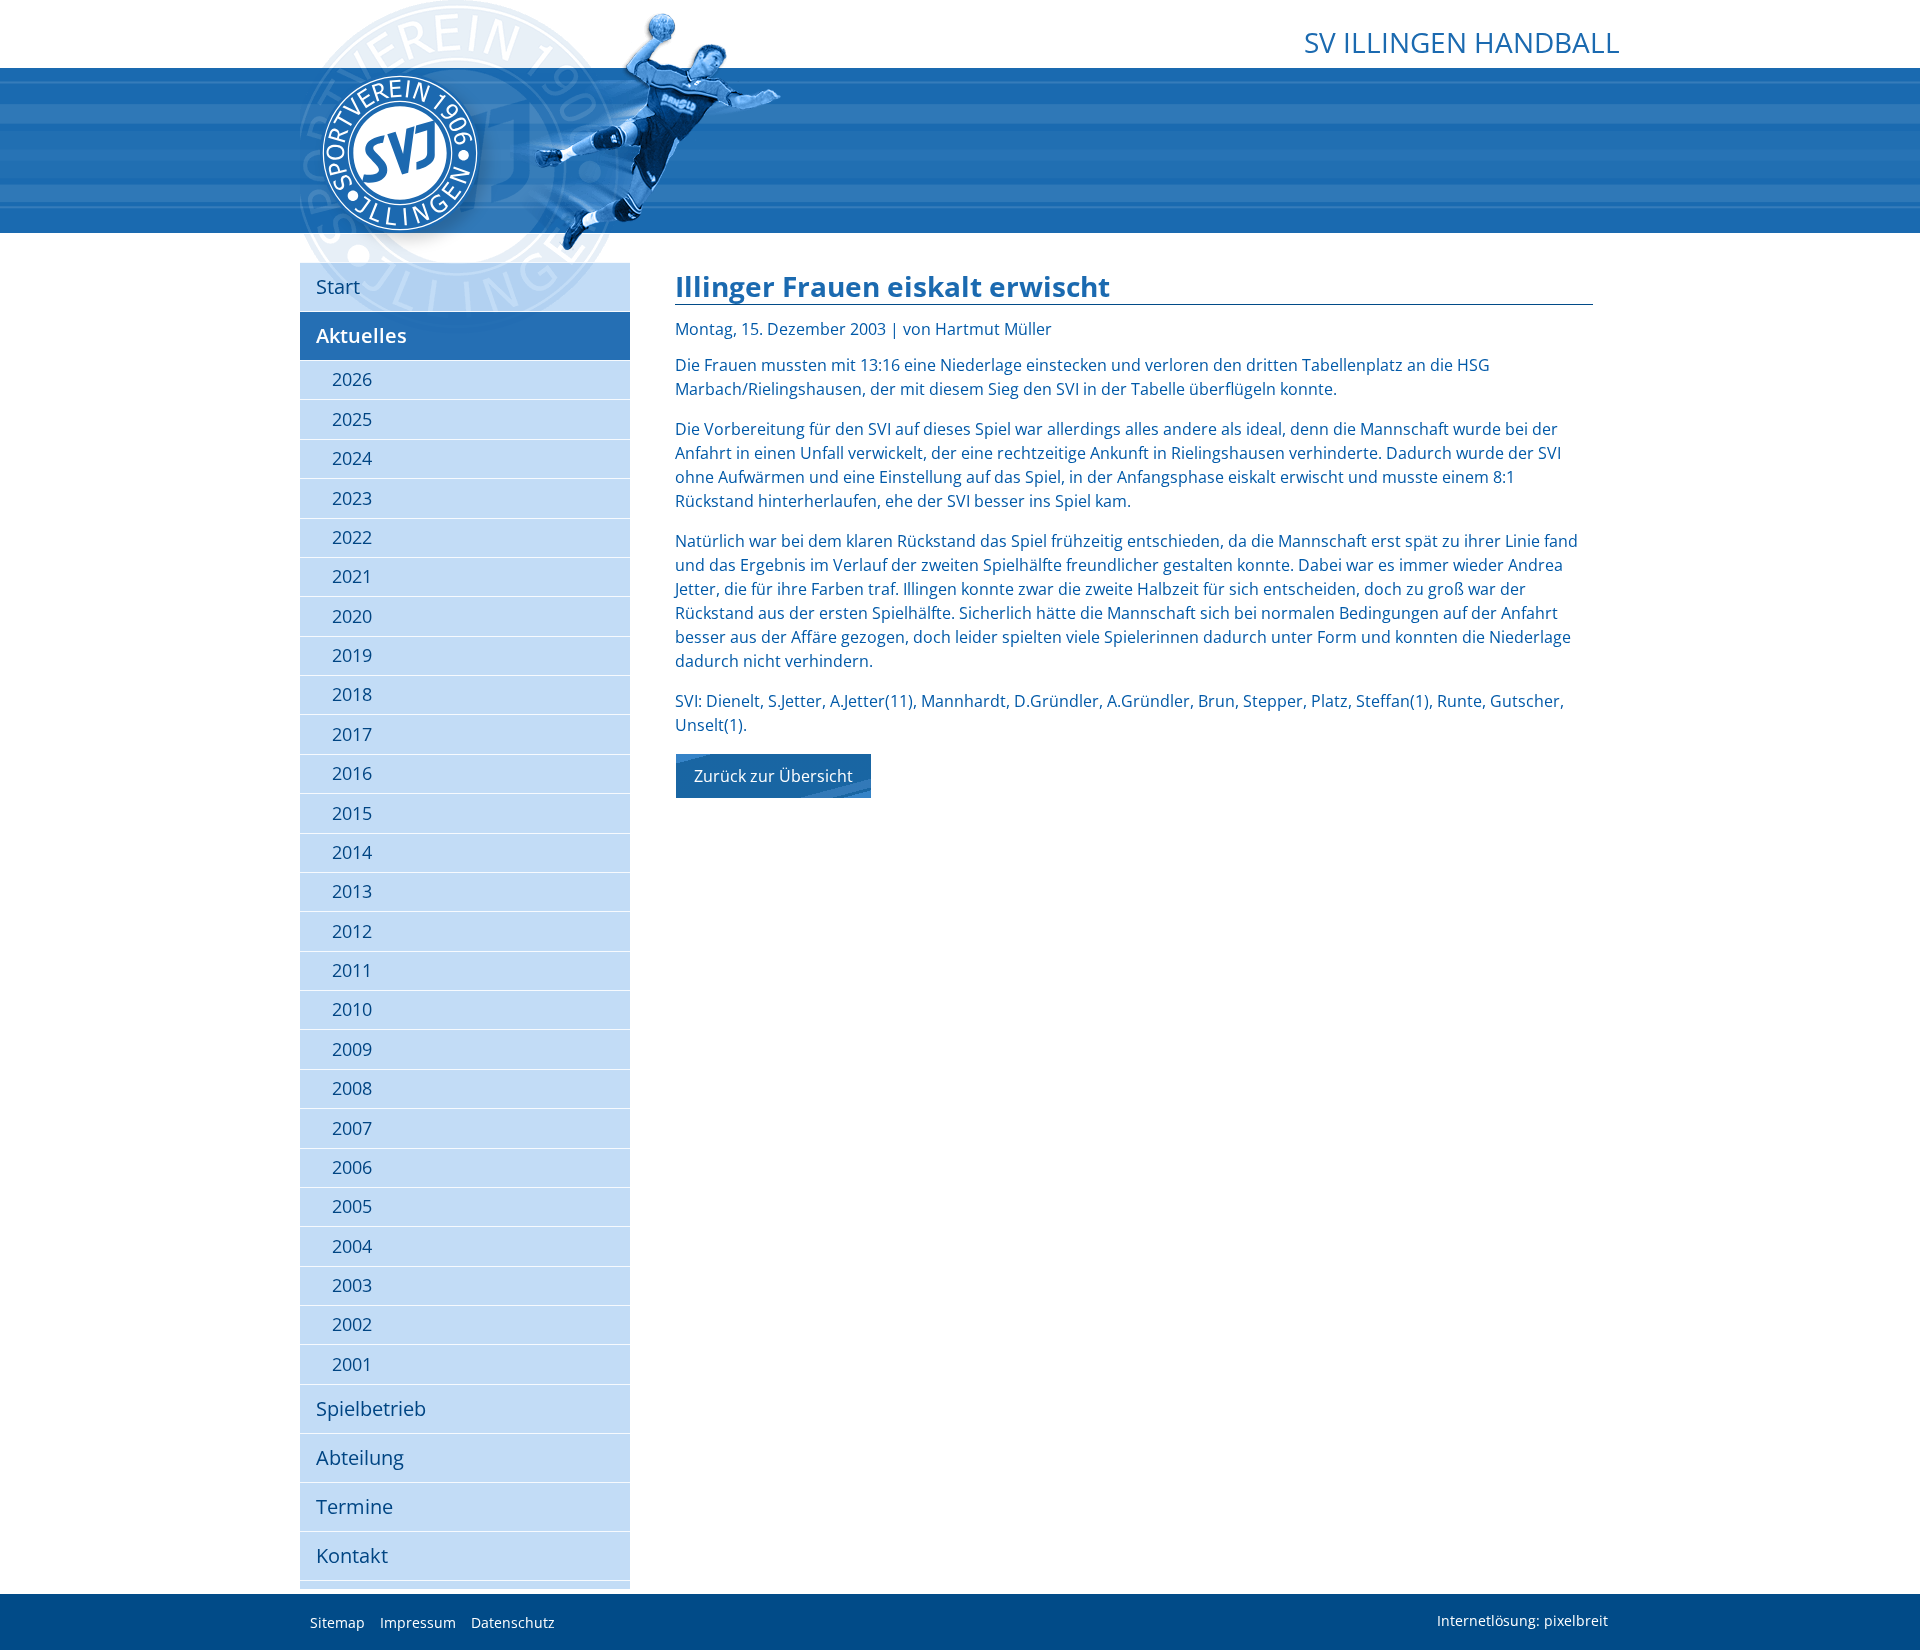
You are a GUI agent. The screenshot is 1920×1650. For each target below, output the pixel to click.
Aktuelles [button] (361, 335)
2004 (352, 1246)
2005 (352, 1206)
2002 (352, 1324)
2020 (352, 616)
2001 (352, 1364)
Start (338, 286)
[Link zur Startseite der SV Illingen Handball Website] (400, 153)
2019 (352, 655)
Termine (354, 1506)
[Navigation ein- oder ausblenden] (960, 87)
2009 (352, 1049)
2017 (352, 734)
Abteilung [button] (360, 1457)
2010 (352, 1009)
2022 (352, 537)
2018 (352, 694)
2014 (352, 852)
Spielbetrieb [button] (371, 1408)
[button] (1890, 1585)
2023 (352, 498)
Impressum (418, 1623)
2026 (352, 379)
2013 (352, 891)
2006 (352, 1167)
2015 (352, 813)
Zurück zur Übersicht (773, 776)
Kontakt (352, 1555)
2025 (352, 419)
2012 (352, 931)
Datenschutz (513, 1623)
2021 (352, 576)
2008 (352, 1088)
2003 (352, 1285)
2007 (352, 1128)
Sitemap (337, 1623)
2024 (352, 458)
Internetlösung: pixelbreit (1522, 1621)
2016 (352, 773)
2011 (352, 970)
